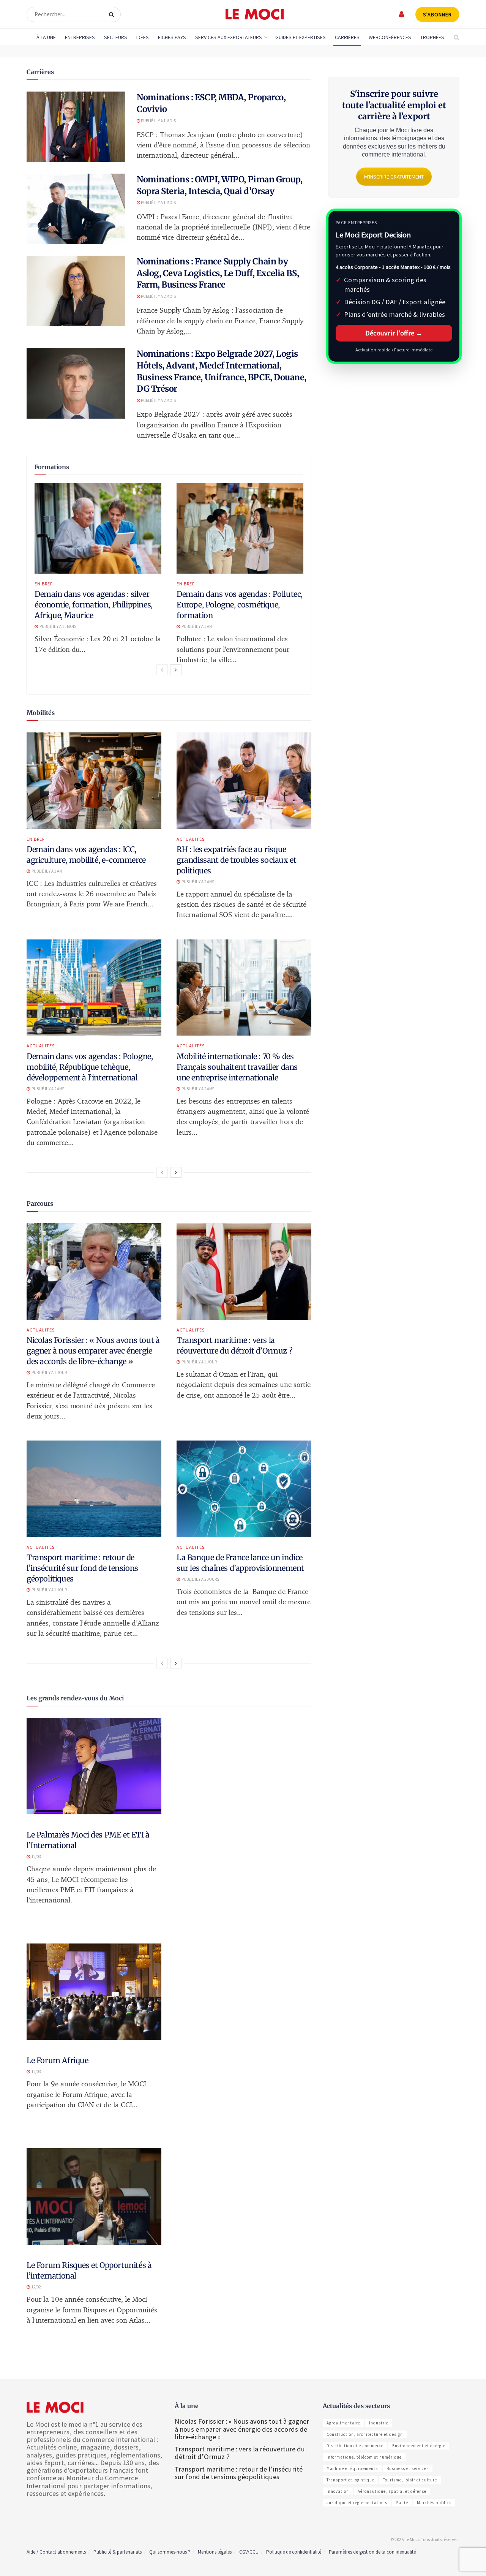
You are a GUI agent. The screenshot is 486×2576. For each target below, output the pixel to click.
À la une (46, 37)
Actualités (191, 839)
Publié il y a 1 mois (158, 121)
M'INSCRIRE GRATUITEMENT (394, 177)
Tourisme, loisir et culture (410, 2480)
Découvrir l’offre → (394, 333)
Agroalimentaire (343, 2423)
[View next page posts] (176, 670)
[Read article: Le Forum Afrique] (94, 1992)
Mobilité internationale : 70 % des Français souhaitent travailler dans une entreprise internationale (237, 1067)
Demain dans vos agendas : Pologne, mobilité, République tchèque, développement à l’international (90, 1067)
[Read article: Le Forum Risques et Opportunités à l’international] (94, 2196)
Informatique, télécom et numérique (364, 2457)
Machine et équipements (352, 2468)
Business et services (408, 2468)
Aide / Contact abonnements (56, 2552)
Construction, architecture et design (365, 2434)
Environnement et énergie (419, 2446)
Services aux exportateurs (229, 37)
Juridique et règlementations (357, 2503)
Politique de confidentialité (294, 2552)
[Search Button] (113, 14)
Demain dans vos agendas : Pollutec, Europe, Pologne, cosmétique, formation (240, 605)
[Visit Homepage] (255, 14)
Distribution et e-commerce (355, 2446)
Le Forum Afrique (58, 2060)
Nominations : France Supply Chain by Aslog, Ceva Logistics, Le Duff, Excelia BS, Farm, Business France (218, 273)
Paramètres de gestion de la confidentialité (372, 2552)
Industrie (379, 2423)
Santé (402, 2503)
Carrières (347, 37)
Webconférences (390, 37)
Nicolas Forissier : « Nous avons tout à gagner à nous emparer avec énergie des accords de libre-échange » (93, 1351)
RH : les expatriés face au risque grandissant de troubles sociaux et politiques (236, 860)
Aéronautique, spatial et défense (392, 2491)
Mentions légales (215, 2552)
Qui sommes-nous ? (170, 2552)
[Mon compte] (402, 14)
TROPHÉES (432, 37)
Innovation (338, 2491)
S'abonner (437, 14)
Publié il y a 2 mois (158, 296)
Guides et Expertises (301, 37)
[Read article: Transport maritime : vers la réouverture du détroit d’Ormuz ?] (244, 1271)
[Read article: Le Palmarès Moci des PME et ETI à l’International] (94, 1766)
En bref (44, 584)
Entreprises (80, 37)
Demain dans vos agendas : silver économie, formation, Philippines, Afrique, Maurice (94, 605)
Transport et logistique (350, 2480)
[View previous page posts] (162, 670)
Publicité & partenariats (118, 2552)
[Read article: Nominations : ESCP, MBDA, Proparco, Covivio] (76, 127)
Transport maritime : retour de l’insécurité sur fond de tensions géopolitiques (82, 1568)
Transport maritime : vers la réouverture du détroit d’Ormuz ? (240, 2453)
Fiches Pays (172, 37)
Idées (143, 37)
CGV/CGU (249, 2552)
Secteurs (116, 37)
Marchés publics (434, 2503)
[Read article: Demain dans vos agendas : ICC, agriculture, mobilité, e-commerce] (94, 781)
